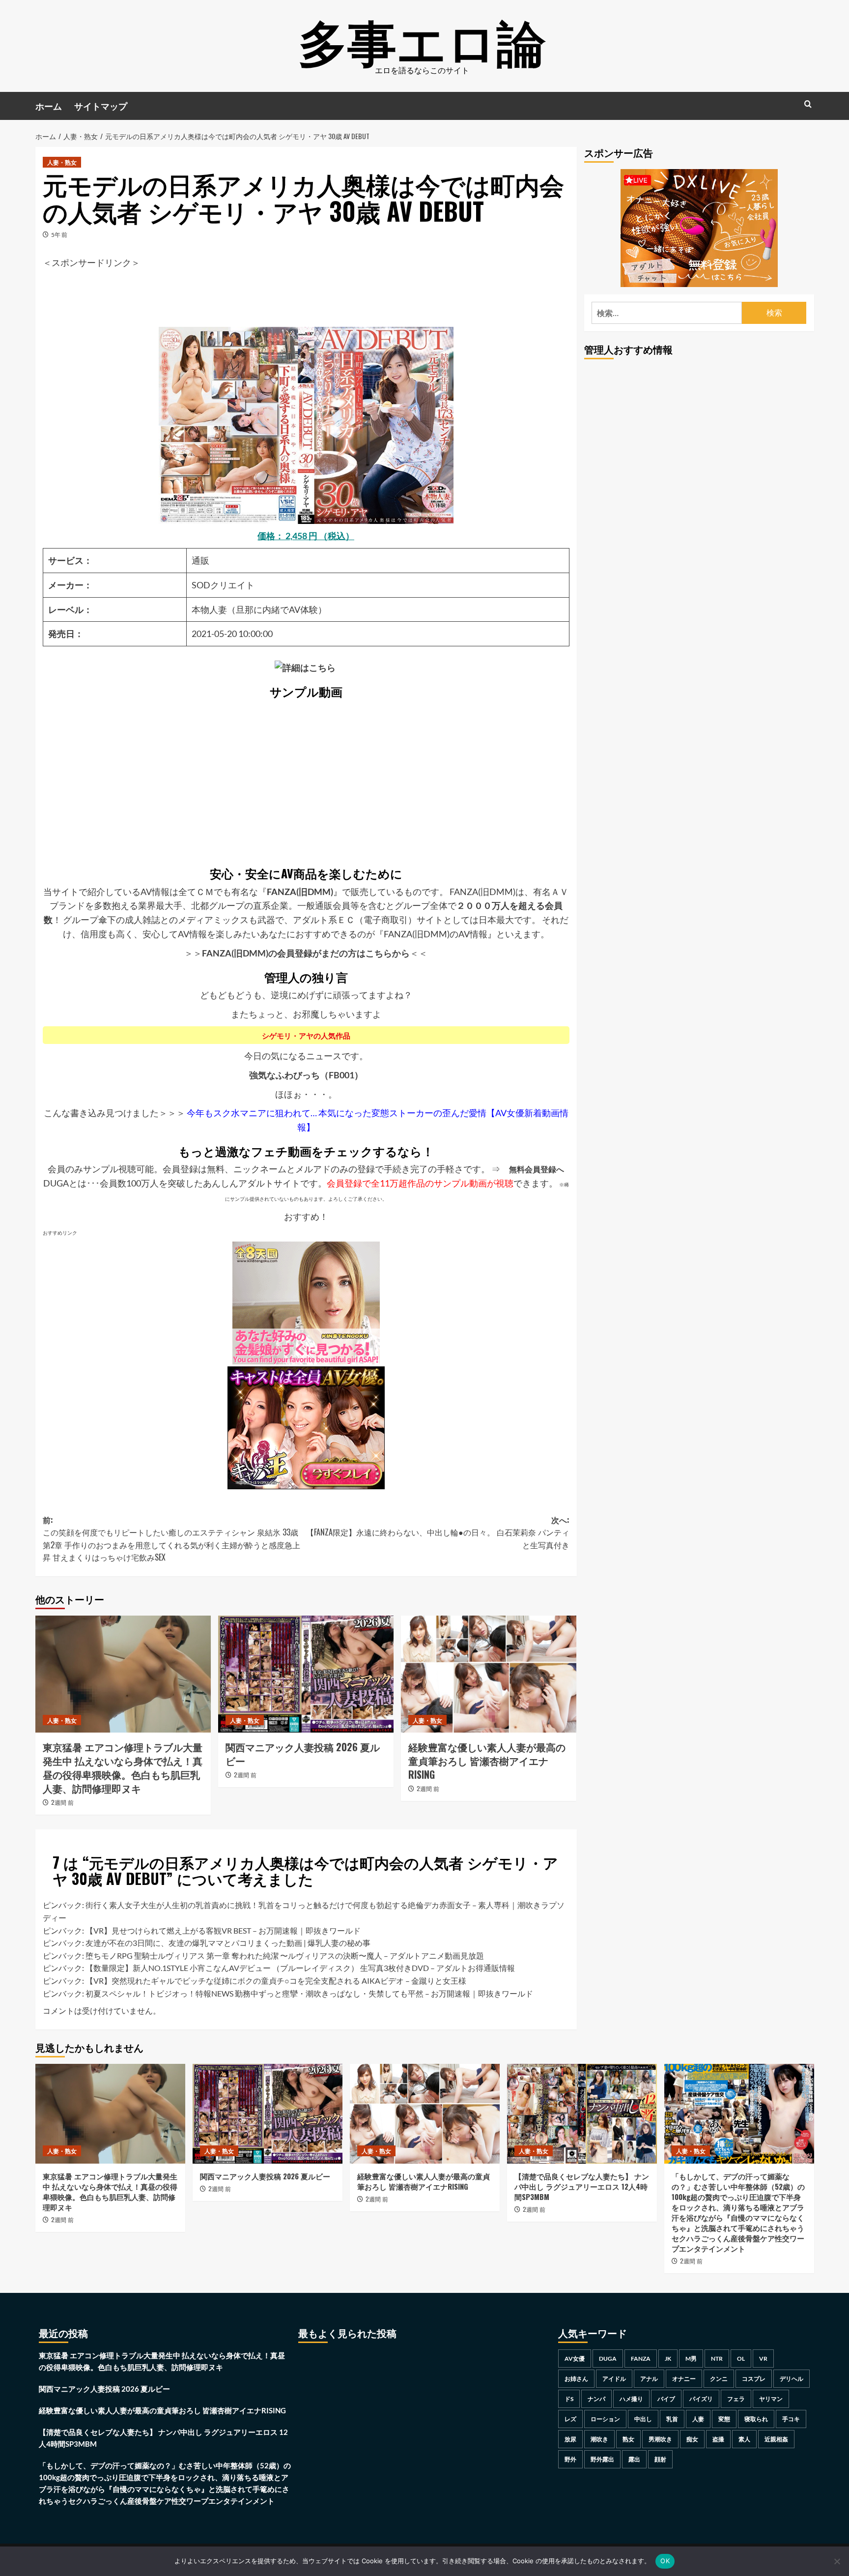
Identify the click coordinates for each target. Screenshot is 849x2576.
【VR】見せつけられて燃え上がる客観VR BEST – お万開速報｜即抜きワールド (223, 1930)
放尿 (570, 2439)
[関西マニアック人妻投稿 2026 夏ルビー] (306, 1674)
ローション (605, 2419)
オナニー (684, 2379)
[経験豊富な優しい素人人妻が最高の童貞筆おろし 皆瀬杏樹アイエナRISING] (489, 1674)
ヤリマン (771, 2399)
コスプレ (754, 2379)
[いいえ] (837, 2561)
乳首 (672, 2419)
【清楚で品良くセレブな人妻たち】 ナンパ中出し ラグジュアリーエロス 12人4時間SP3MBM (582, 2186)
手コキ (791, 2419)
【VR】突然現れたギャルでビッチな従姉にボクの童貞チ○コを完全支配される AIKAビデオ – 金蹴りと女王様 (276, 1981)
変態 (724, 2419)
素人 (744, 2439)
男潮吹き (660, 2439)
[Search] (808, 104)
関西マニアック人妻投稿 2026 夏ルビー (303, 1754)
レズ (570, 2419)
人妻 (698, 2419)
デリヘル (792, 2379)
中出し (643, 2419)
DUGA (608, 2359)
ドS (569, 2399)
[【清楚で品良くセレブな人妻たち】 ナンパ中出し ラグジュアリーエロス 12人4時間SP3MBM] (582, 2114)
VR (763, 2359)
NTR (717, 2359)
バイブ (666, 2399)
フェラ (736, 2399)
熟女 (628, 2439)
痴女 (692, 2439)
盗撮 (718, 2439)
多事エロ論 (422, 39)
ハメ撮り (631, 2399)
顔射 (660, 2459)
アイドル (614, 2379)
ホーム (49, 106)
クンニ (719, 2379)
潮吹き (599, 2439)
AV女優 (575, 2359)
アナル (649, 2379)
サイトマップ (101, 106)
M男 (691, 2359)
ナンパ (596, 2399)
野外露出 (602, 2459)
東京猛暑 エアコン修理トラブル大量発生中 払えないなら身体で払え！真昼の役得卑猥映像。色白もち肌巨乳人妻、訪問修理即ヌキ (123, 1767)
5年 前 (59, 235)
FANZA (641, 2359)
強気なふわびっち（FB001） (306, 1075)
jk (668, 2359)
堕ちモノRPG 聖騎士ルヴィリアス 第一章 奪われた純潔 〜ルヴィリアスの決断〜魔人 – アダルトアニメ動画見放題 (285, 1955)
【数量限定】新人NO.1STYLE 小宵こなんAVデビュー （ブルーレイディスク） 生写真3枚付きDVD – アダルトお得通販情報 (300, 1968)
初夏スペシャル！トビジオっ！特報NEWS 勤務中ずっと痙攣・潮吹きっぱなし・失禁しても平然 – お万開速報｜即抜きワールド (309, 1993)
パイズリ (701, 2399)
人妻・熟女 (62, 162)
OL (741, 2359)
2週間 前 (62, 1802)
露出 (634, 2459)
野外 (570, 2459)
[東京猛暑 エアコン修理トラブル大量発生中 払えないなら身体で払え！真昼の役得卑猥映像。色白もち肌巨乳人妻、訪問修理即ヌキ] (123, 1674)
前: (171, 1539)
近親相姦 (776, 2439)
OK (665, 2561)
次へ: (438, 1532)
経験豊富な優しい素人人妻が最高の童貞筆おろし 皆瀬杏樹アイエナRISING (487, 1761)
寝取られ (756, 2419)
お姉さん (576, 2379)
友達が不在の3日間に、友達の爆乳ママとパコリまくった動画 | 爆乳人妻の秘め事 (228, 1943)
